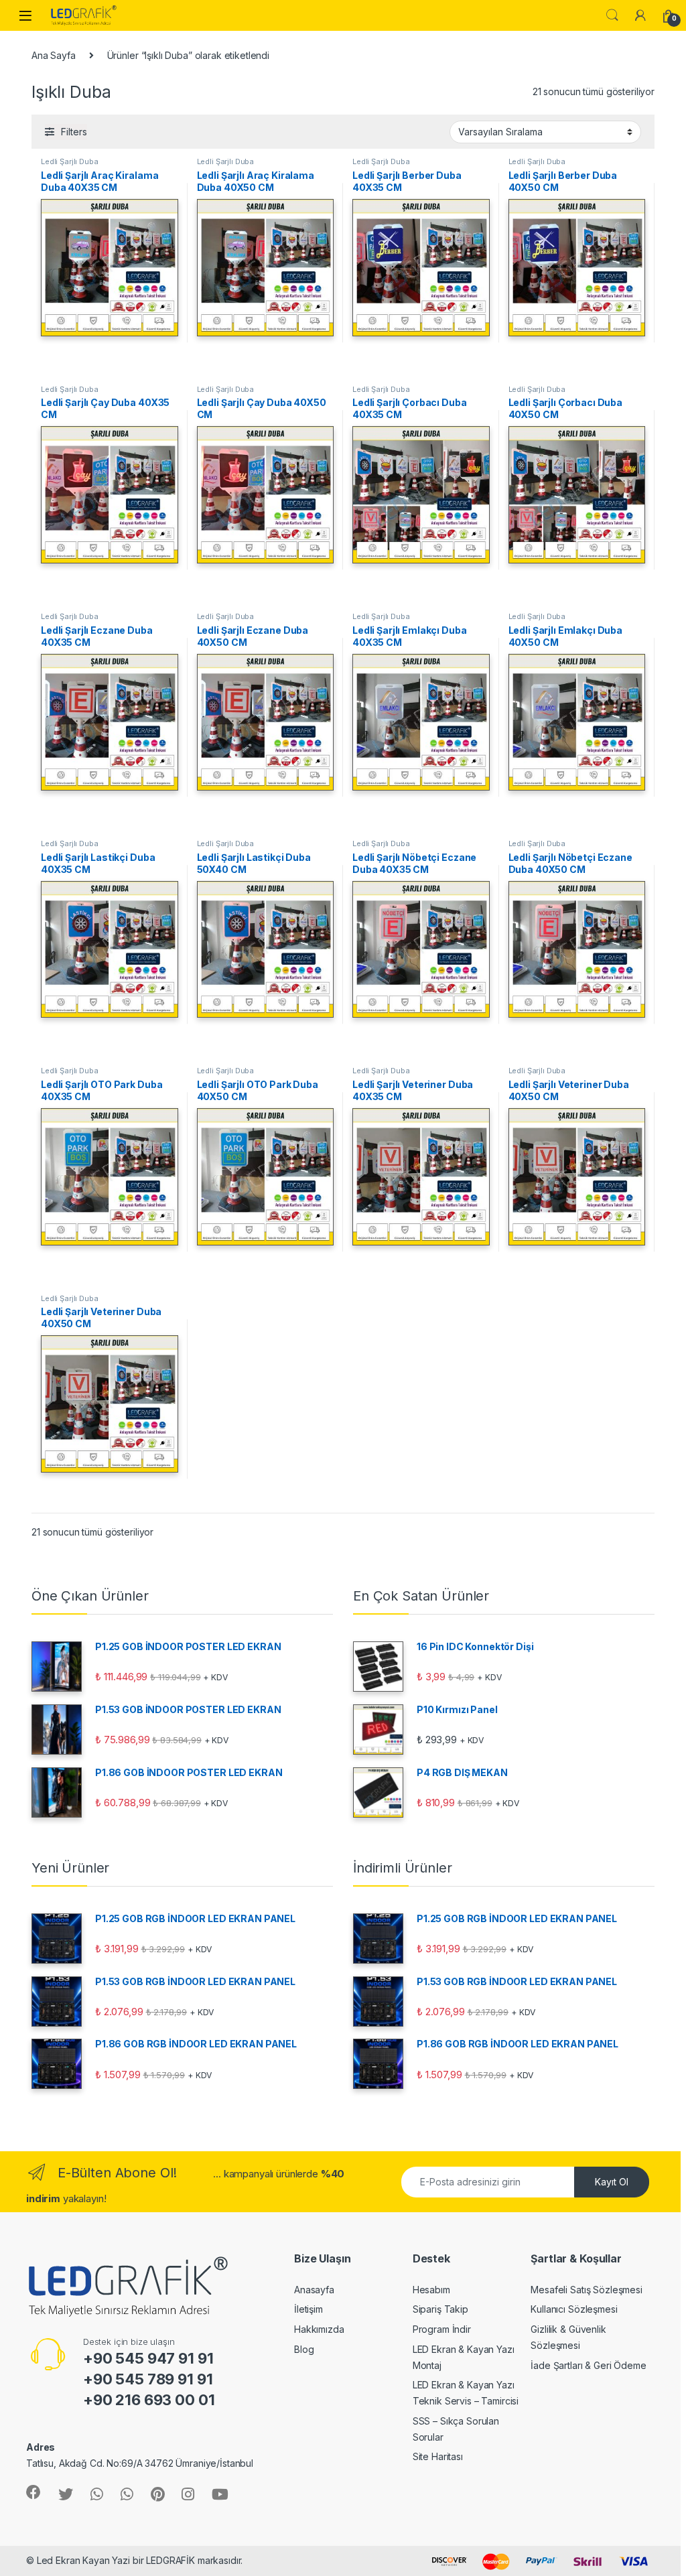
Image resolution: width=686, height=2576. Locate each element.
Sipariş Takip (440, 2309)
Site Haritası (438, 2456)
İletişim (308, 2309)
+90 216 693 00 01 (149, 2400)
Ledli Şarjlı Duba (70, 161)
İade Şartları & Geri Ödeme (588, 2365)
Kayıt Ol (612, 2182)
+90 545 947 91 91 (148, 2358)
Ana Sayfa (54, 55)
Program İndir (442, 2329)
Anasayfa (314, 2290)
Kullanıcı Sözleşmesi (574, 2309)
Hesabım (431, 2290)
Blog (304, 2349)
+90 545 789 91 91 (148, 2379)
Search (612, 15)
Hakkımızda (319, 2329)
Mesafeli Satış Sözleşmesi (587, 2290)
